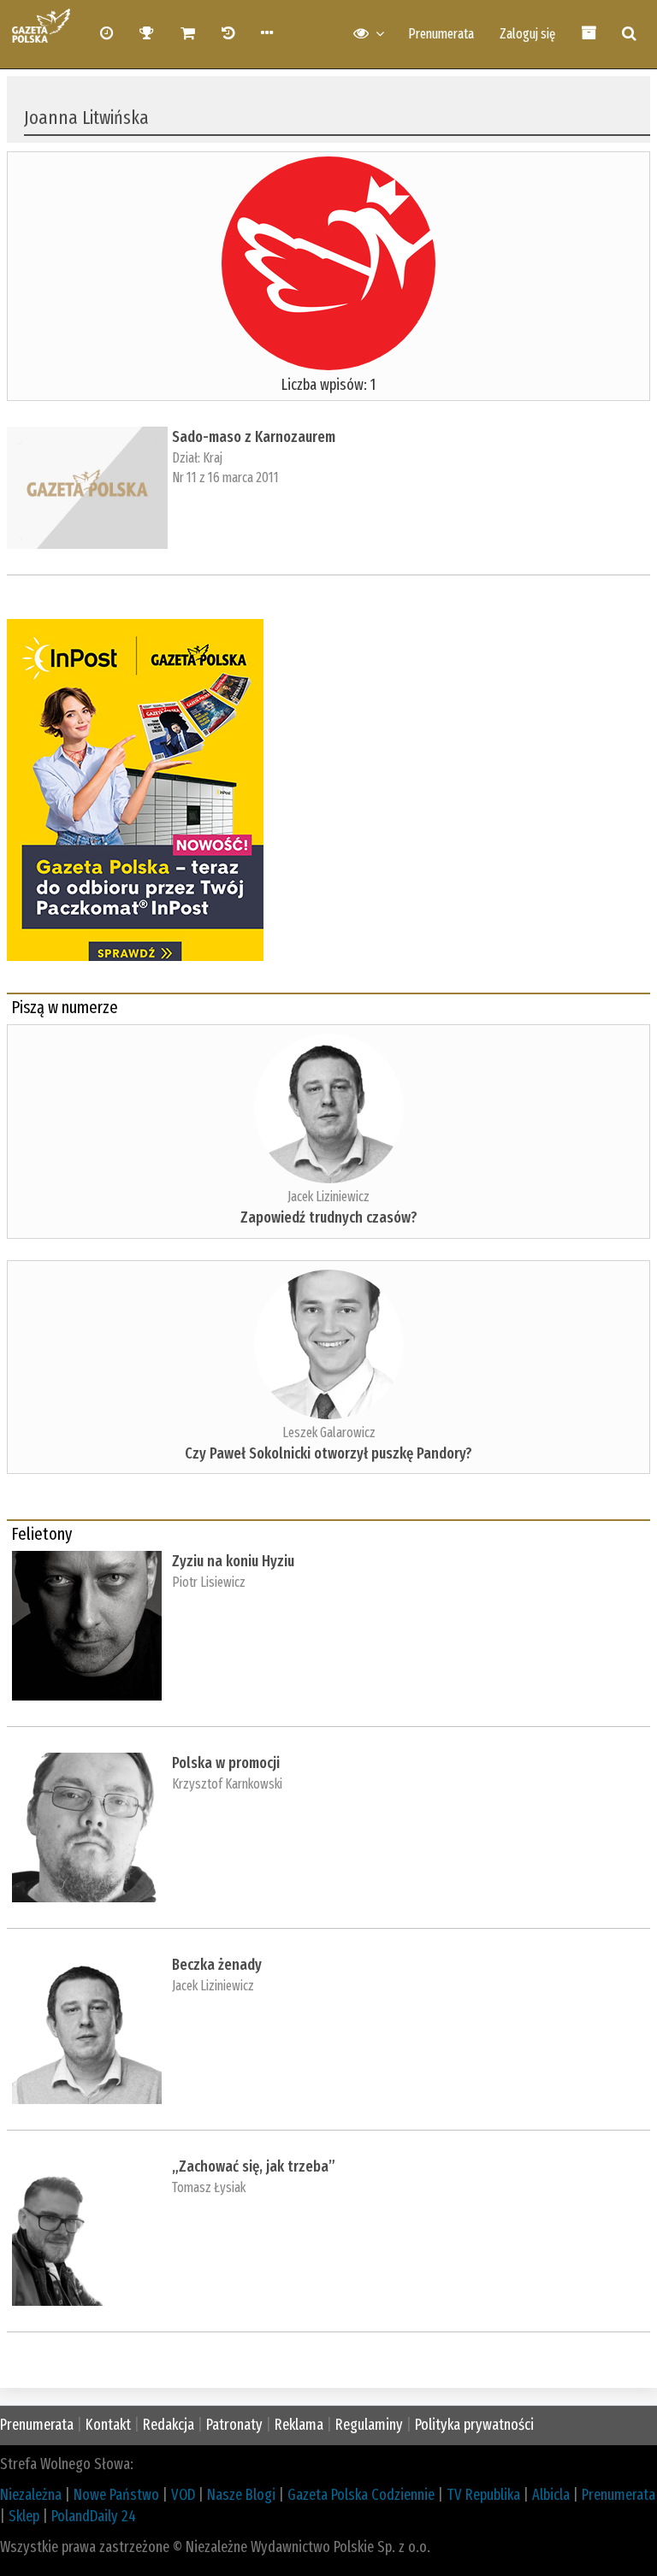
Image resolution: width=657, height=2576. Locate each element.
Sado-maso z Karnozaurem (254, 437)
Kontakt (108, 2425)
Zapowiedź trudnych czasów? (329, 1217)
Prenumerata (441, 34)
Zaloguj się (527, 34)
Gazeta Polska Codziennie (361, 2495)
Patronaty (234, 2425)
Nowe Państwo (116, 2495)
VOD (183, 2495)
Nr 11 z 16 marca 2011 (225, 477)
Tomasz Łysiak (209, 2187)
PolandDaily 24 (94, 2516)
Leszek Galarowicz (329, 1432)
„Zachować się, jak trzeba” (254, 2166)
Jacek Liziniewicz (328, 1197)
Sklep (24, 2516)
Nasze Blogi (241, 2495)
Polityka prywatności (474, 2425)
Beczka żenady (217, 1965)
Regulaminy (369, 2425)
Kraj (213, 458)
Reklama (299, 2425)
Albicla (551, 2495)
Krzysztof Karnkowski (227, 1784)
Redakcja (169, 2425)
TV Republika (483, 2495)
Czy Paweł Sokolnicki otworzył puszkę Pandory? (328, 1453)
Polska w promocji (226, 1763)
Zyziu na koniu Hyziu (233, 1561)
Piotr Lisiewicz (209, 1582)
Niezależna (31, 2495)
